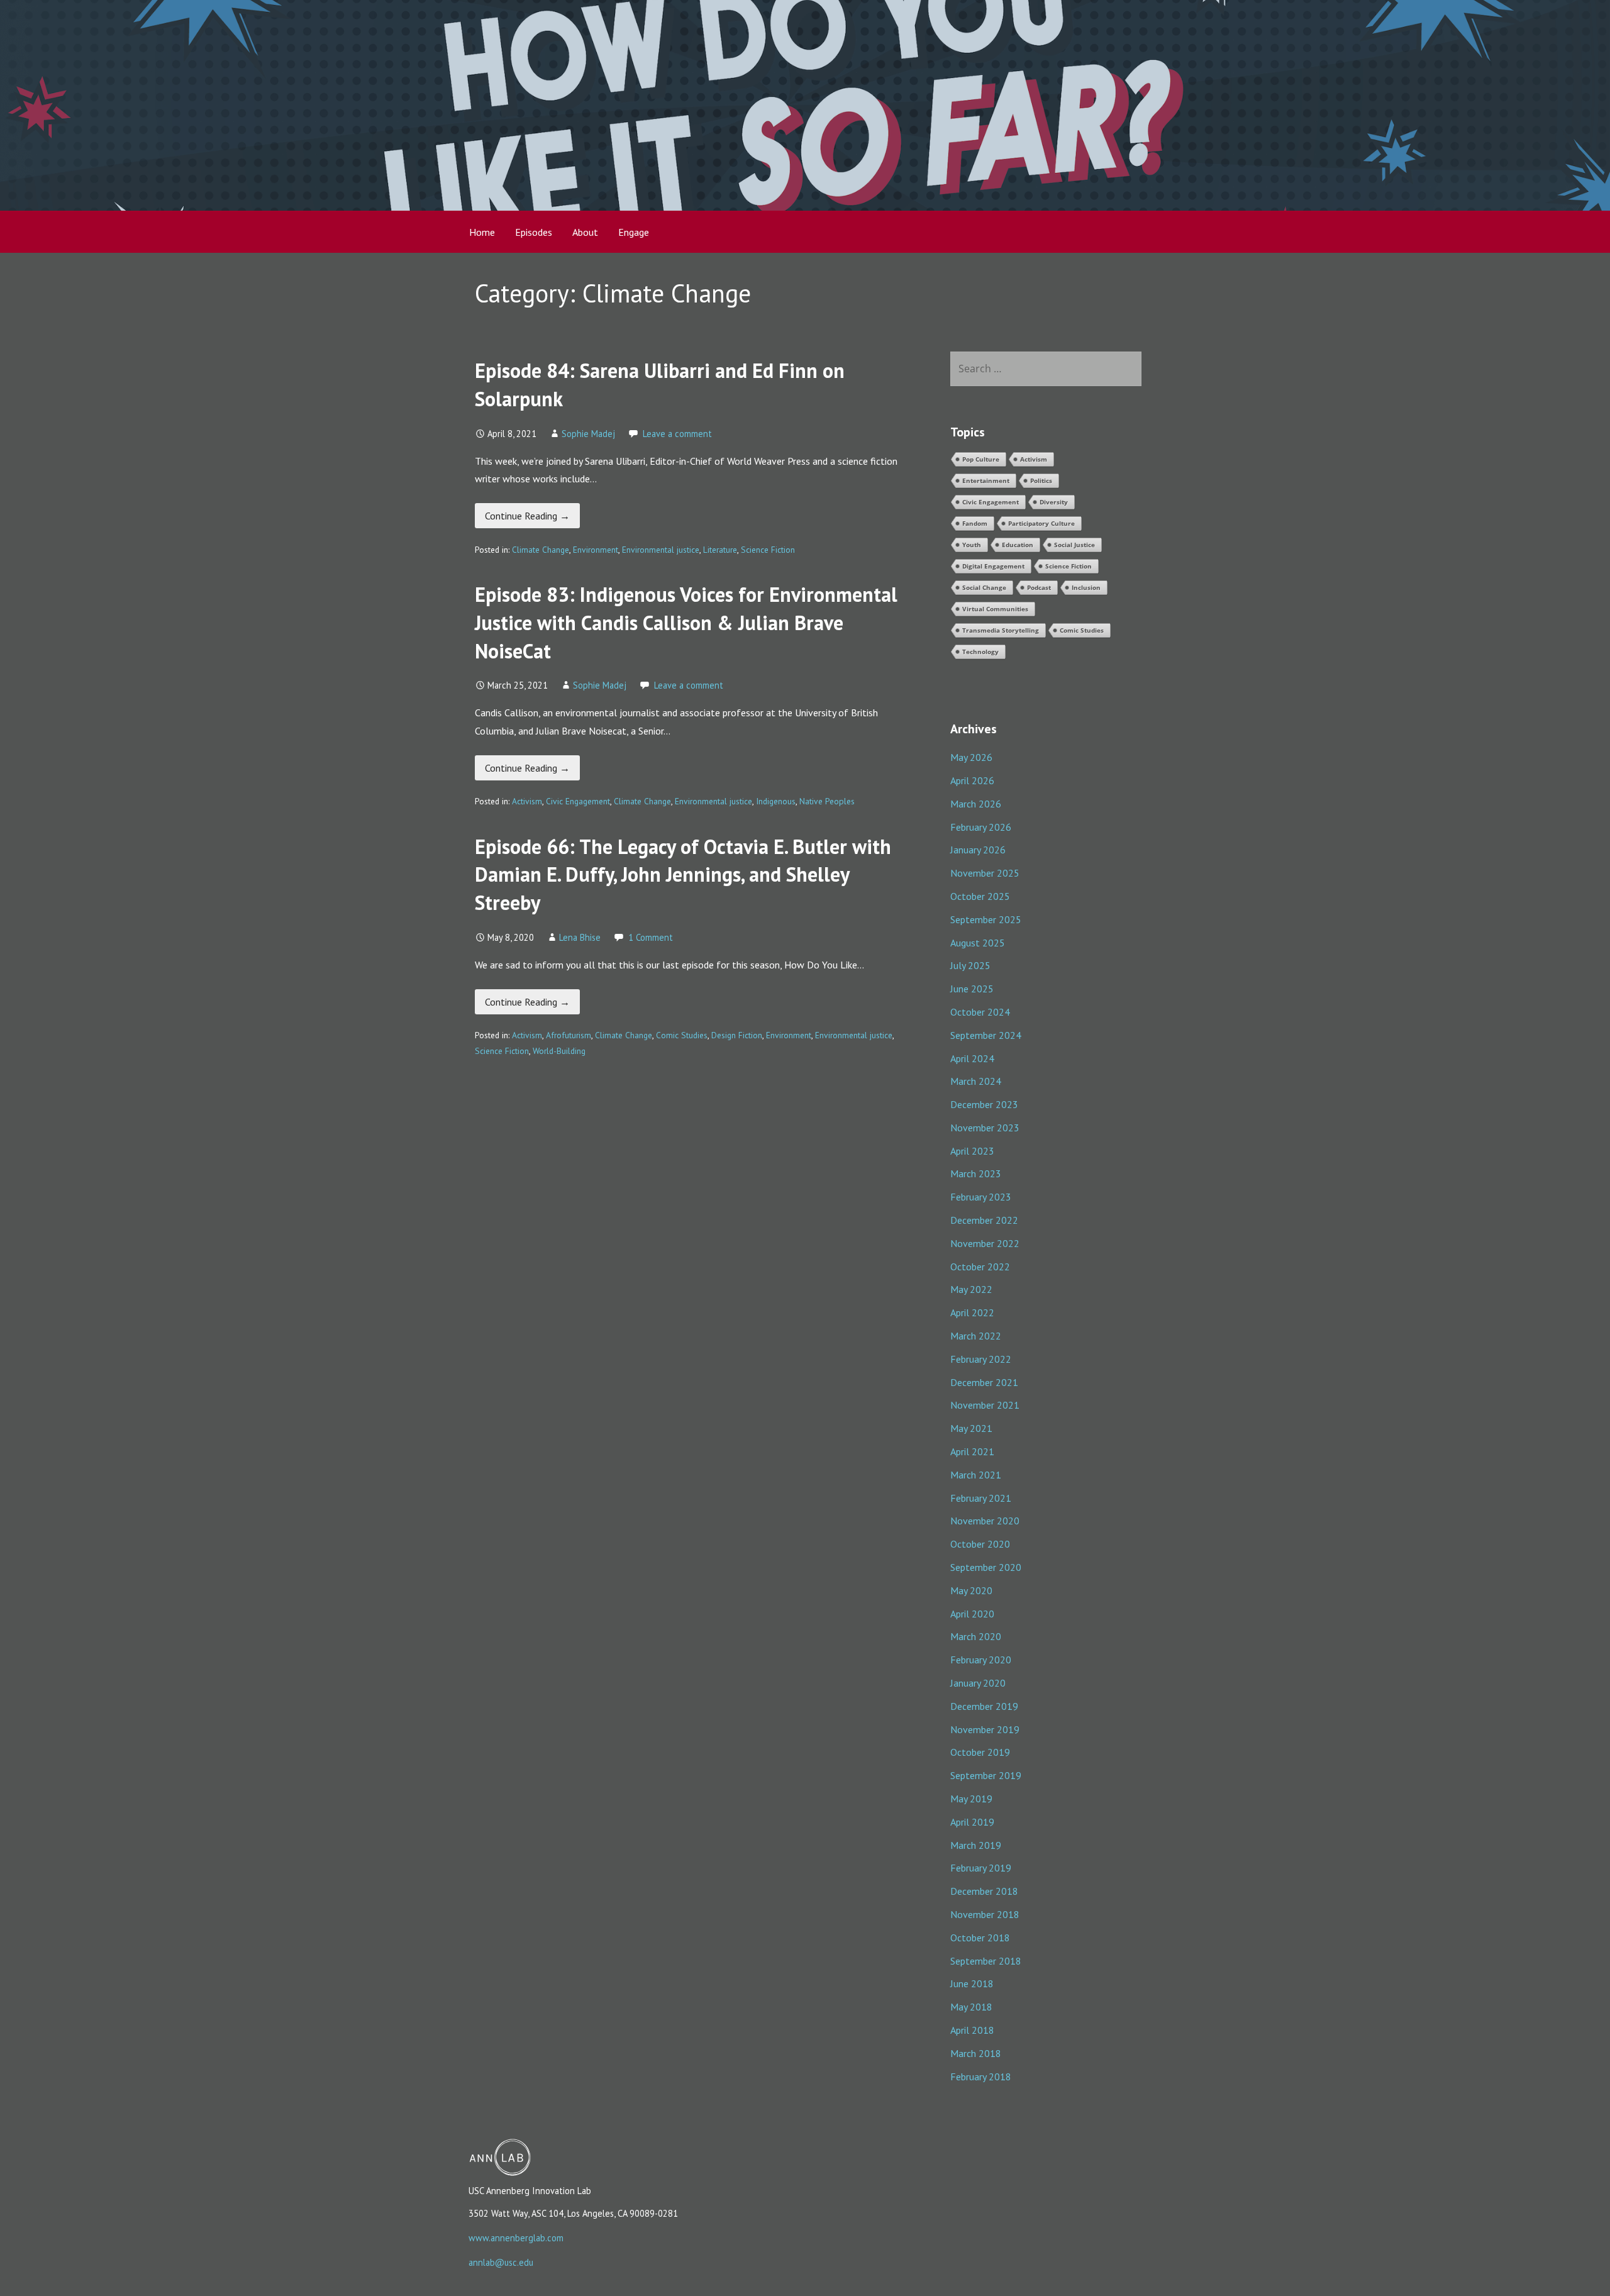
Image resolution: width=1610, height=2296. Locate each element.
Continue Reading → (527, 516)
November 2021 (985, 1405)
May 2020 (971, 1590)
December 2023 (984, 1104)
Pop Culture (981, 459)
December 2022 (984, 1220)
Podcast (1039, 587)
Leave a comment (677, 434)
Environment (596, 550)
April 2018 (972, 2030)
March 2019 (976, 1845)
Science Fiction (768, 550)
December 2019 (984, 1706)
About (585, 232)
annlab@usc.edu (501, 2262)
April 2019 (972, 1822)
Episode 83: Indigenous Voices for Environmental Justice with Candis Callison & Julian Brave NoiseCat (686, 623)
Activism (527, 801)
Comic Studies (682, 1035)
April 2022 (972, 1312)
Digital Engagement (993, 566)
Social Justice (1074, 545)
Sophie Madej (588, 434)
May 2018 (971, 2007)
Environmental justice (661, 550)
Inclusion (1086, 587)
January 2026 (978, 850)
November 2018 (985, 1914)
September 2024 (986, 1035)
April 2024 (972, 1058)
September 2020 (986, 1567)
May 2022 (971, 1289)
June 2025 (972, 989)
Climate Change (541, 550)
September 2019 (986, 1775)
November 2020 (985, 1521)
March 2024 (976, 1081)
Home (482, 232)
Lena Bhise (580, 937)
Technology (980, 652)
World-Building (559, 1051)
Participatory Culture (1041, 523)
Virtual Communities (995, 609)
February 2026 (981, 827)
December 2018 (984, 1891)
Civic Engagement (578, 801)
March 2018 (976, 2053)
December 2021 (984, 1382)
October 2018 (980, 1938)
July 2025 (970, 965)
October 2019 (980, 1752)
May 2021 (971, 1428)
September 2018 (986, 1961)
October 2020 (980, 1544)
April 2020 (972, 1614)
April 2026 (972, 780)
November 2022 (985, 1243)
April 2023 (972, 1151)
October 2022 (980, 1267)
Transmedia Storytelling (1001, 630)
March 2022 (976, 1336)
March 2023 (976, 1173)
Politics (1041, 480)
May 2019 (971, 1799)
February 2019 (981, 1868)
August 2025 (978, 943)
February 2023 (981, 1197)
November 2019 (985, 1729)
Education (1018, 545)
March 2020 (976, 1636)
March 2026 (976, 804)
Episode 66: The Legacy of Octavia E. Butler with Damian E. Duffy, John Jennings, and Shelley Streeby (683, 875)
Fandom (975, 523)
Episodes (534, 232)
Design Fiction (737, 1035)
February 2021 (981, 1498)
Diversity (1054, 502)
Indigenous (776, 801)
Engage (634, 232)
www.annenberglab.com (516, 2238)
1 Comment (651, 937)
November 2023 (985, 1128)
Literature (720, 550)
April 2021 (972, 1451)
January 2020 (978, 1683)
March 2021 (976, 1475)
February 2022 (981, 1359)
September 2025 (986, 919)
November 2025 (985, 873)
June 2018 (972, 1983)
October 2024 (980, 1012)
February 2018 (981, 2077)
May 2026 (971, 757)
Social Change (984, 587)
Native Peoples (827, 801)
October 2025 (980, 896)
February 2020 (981, 1660)
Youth (972, 545)
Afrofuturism (569, 1035)
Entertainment (986, 480)
